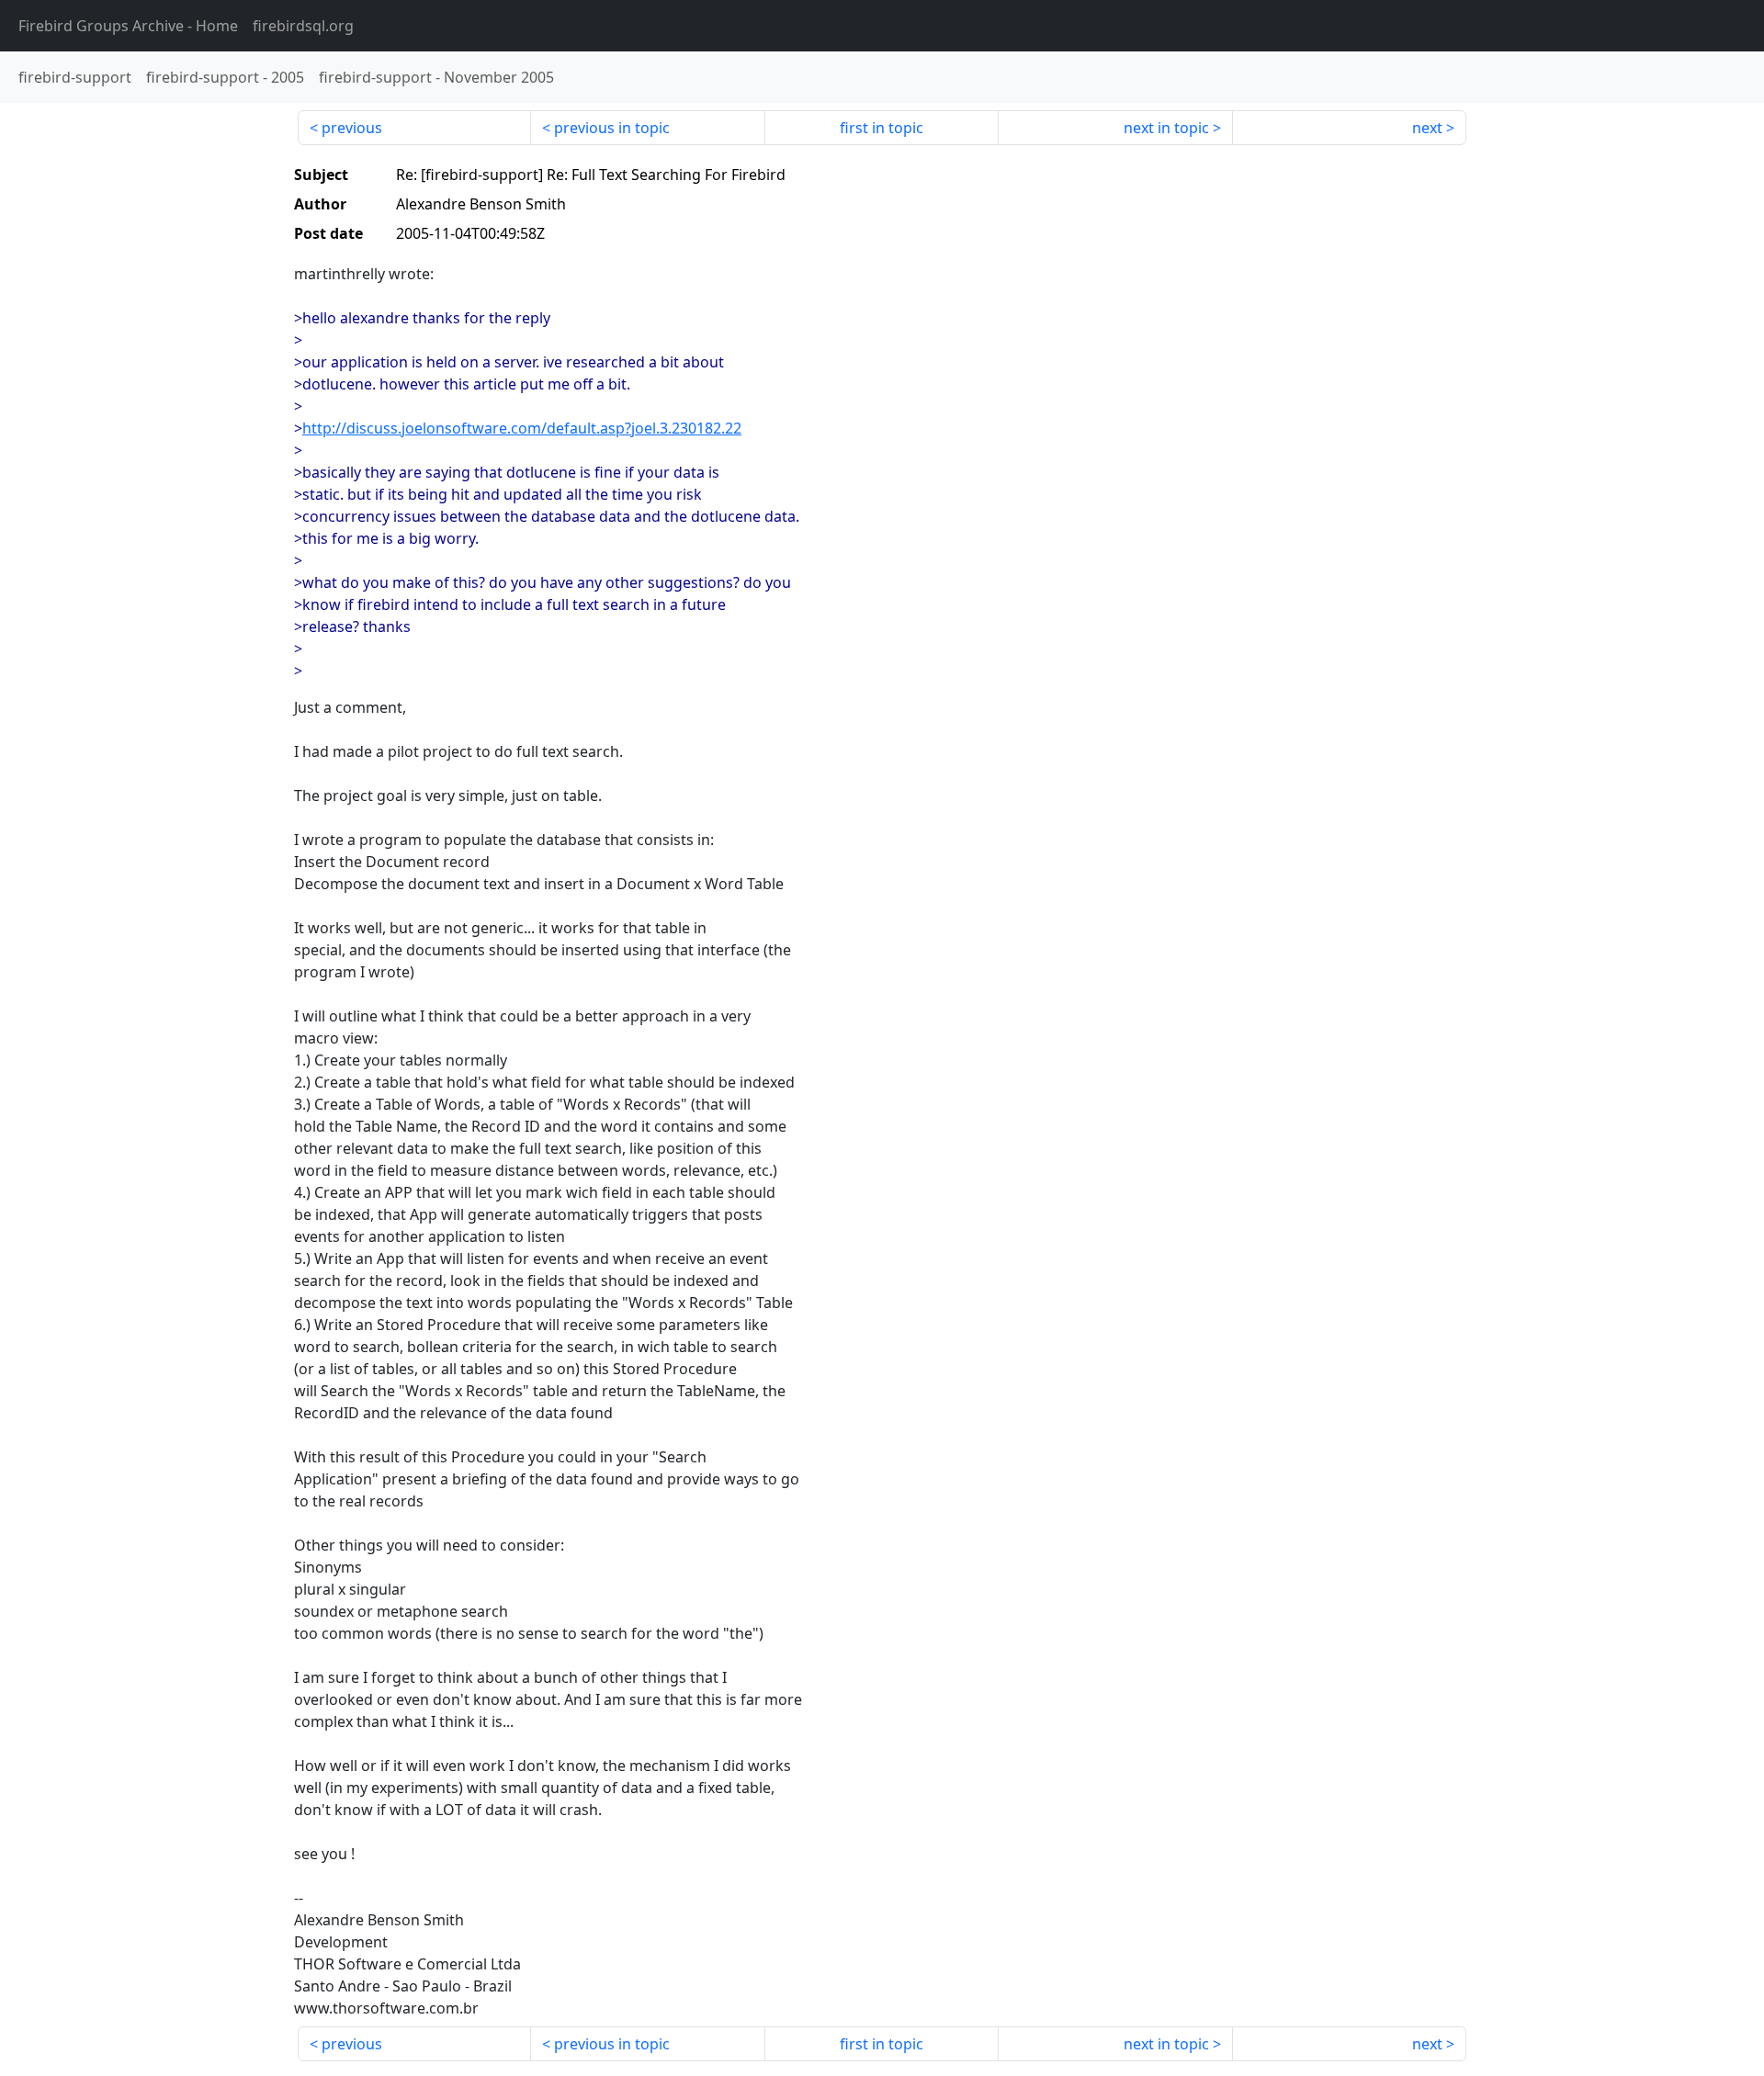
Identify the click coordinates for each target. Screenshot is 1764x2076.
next (1427, 128)
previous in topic (612, 128)
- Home (128, 26)
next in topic (1166, 128)
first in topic (882, 128)
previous (352, 128)
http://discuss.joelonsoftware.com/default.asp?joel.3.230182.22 (522, 428)
